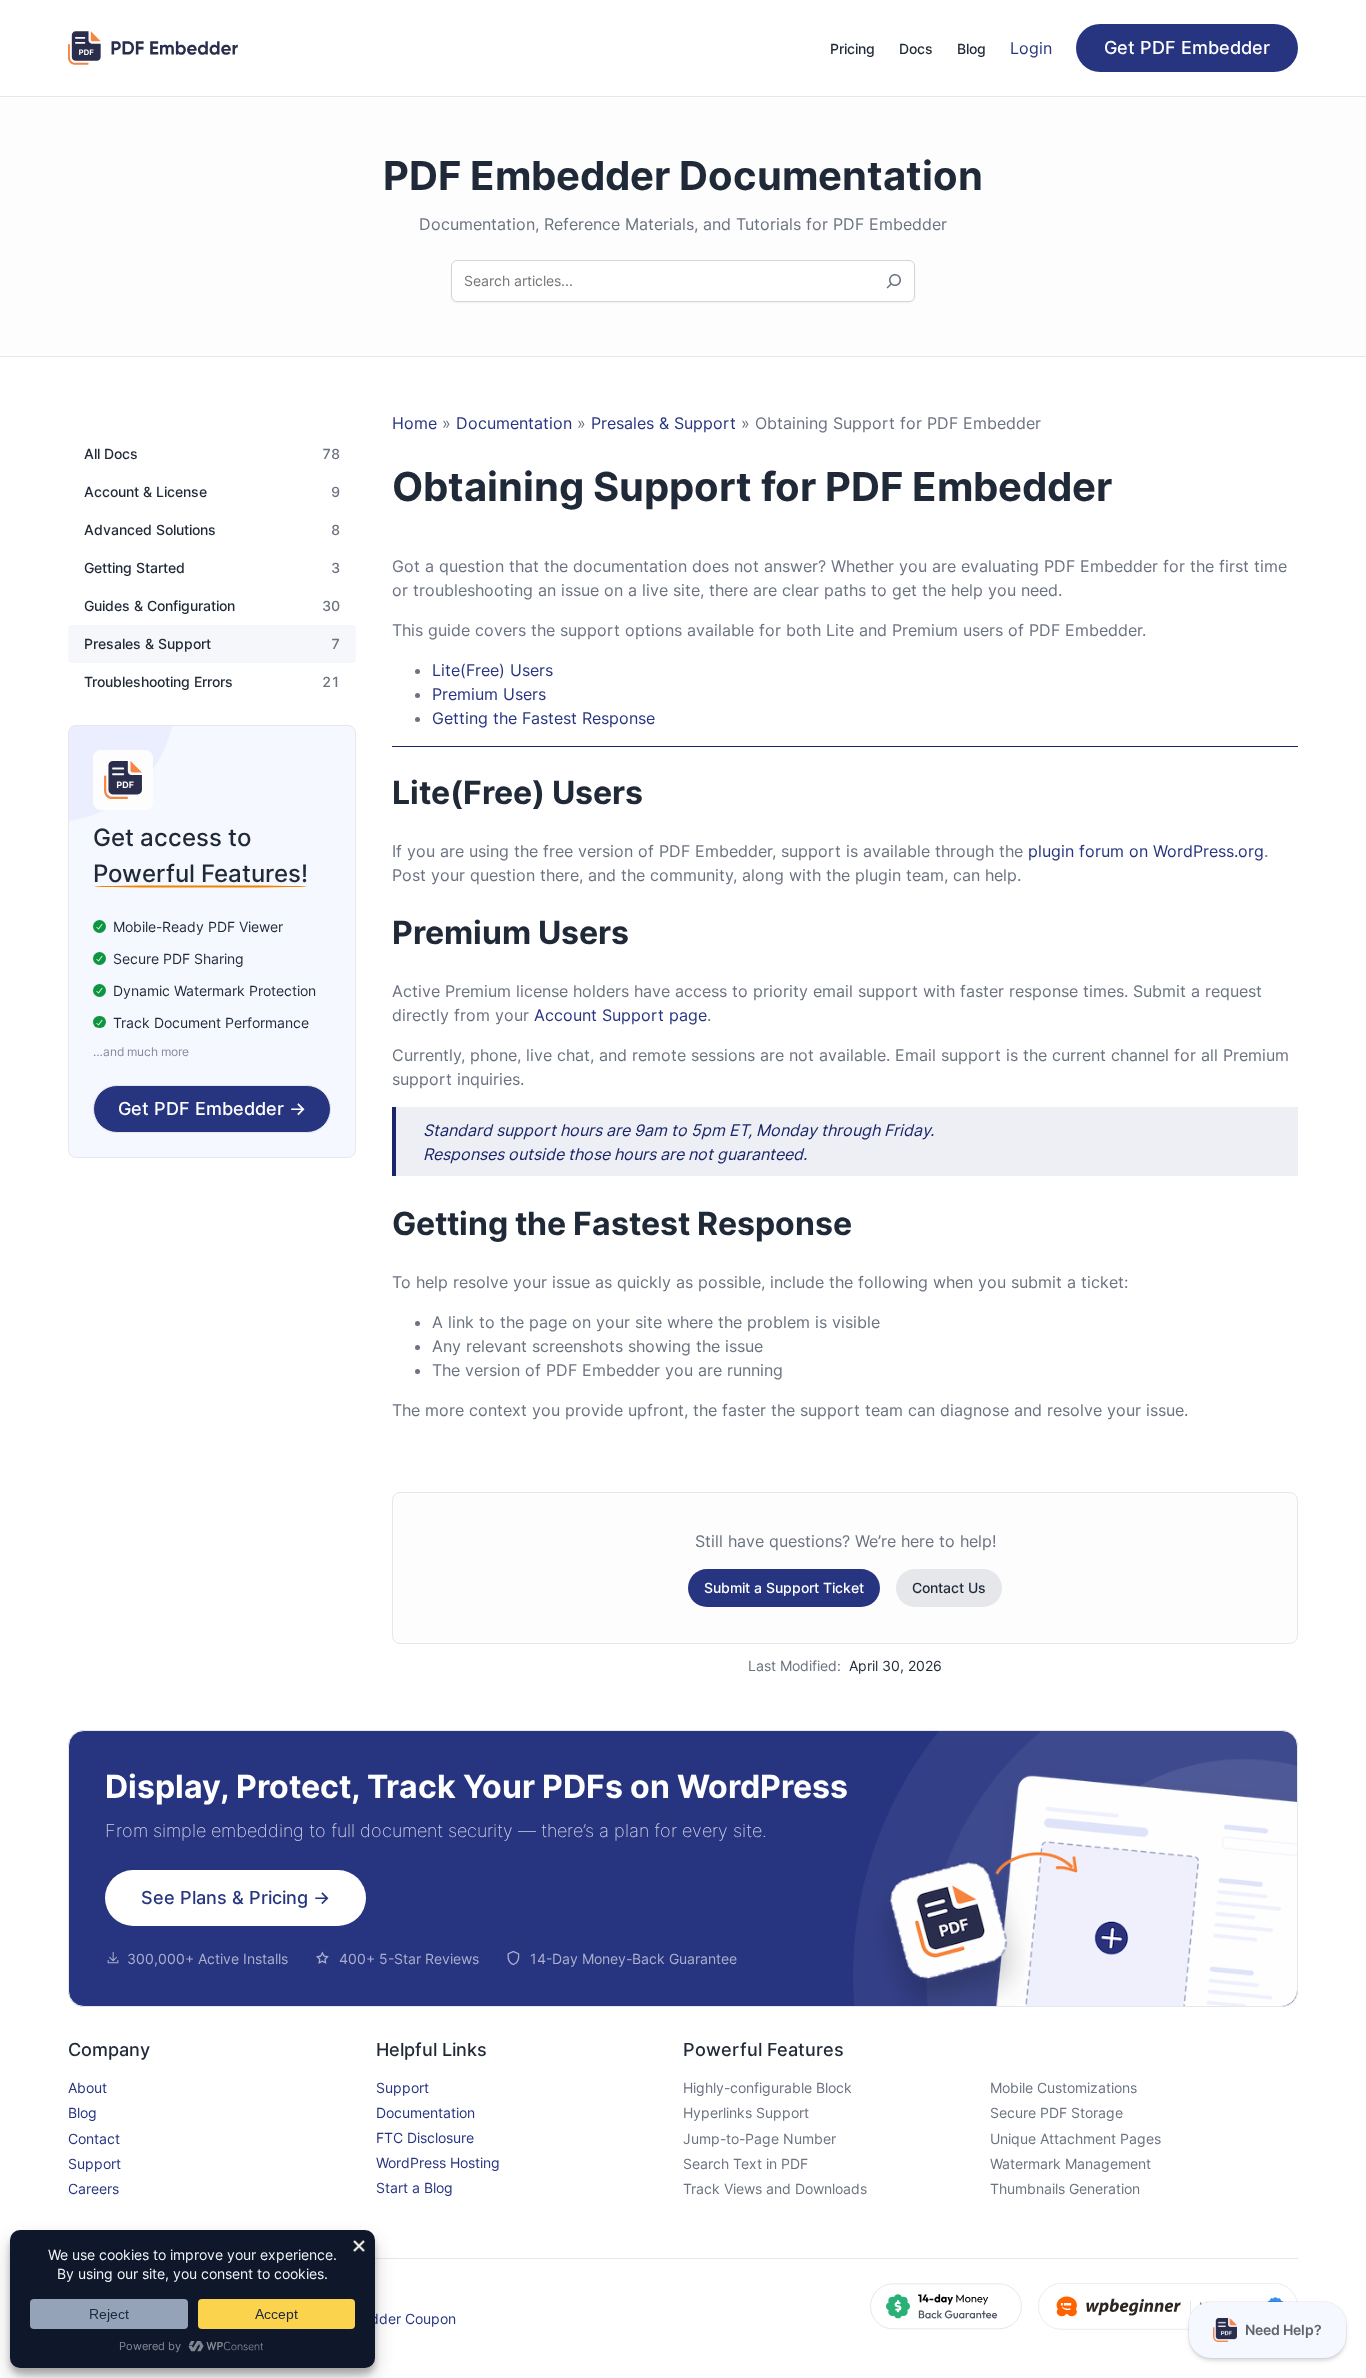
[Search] (894, 281)
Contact (94, 2138)
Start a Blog (414, 2187)
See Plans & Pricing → (235, 1897)
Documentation (514, 423)
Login (1031, 48)
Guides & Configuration (159, 606)
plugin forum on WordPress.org (1146, 851)
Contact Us (949, 1587)
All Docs (111, 454)
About (87, 2087)
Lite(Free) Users (492, 670)
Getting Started (134, 568)
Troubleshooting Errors (158, 682)
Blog (82, 2112)
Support (94, 2163)
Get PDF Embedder (1187, 47)
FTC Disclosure (425, 2137)
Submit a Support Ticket (784, 1587)
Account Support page (620, 1015)
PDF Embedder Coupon (379, 2318)
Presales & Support (147, 644)
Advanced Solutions (150, 530)
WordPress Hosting (438, 2162)
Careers (93, 2188)
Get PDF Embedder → (212, 1108)
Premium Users (489, 694)
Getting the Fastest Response (543, 718)
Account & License (145, 492)
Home (414, 423)
